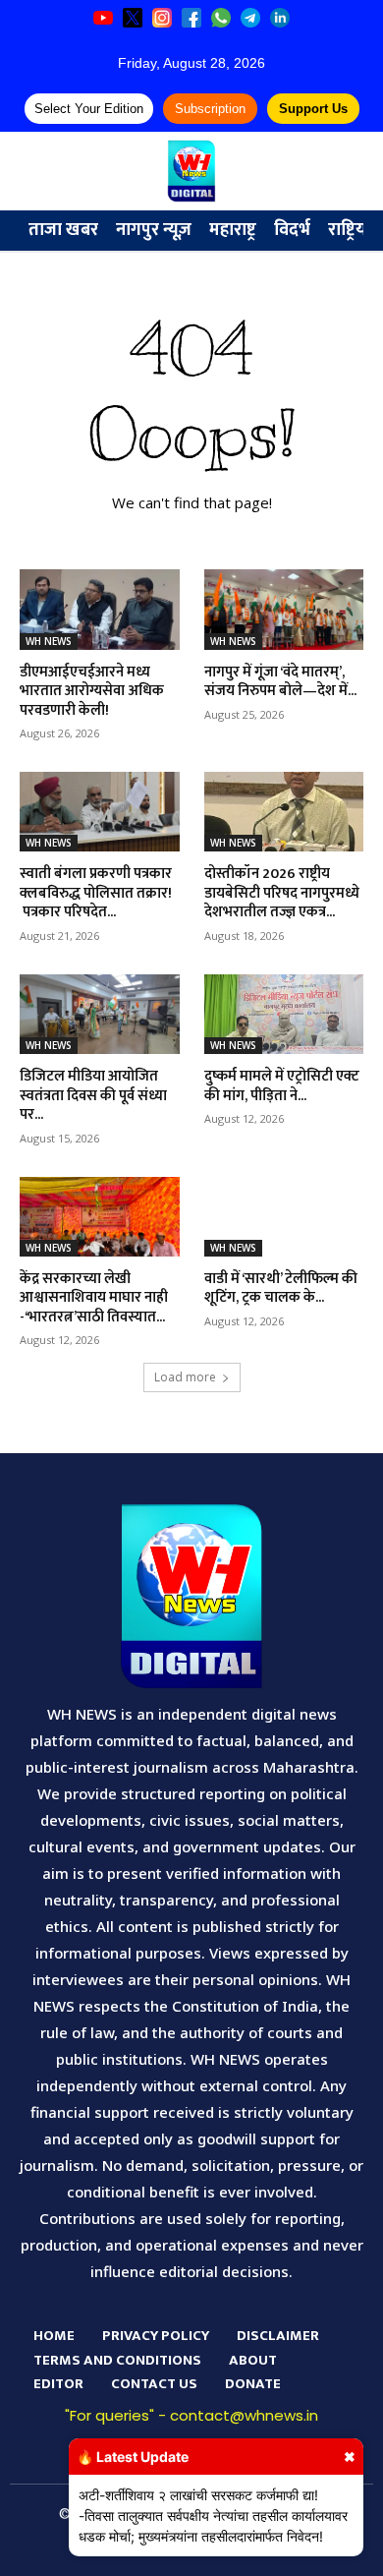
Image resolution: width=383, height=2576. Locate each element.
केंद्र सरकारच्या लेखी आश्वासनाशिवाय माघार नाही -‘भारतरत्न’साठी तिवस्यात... (94, 1298)
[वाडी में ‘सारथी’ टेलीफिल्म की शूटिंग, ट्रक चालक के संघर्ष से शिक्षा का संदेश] (284, 1217)
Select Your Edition (89, 109)
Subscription (210, 109)
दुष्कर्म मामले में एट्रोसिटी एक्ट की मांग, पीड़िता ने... (282, 1086)
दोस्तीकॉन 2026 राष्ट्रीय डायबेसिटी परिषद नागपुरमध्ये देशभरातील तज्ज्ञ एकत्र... (282, 893)
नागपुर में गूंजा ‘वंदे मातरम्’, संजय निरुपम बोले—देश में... (280, 682)
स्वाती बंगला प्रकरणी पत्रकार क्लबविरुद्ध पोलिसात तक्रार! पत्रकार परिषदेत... (96, 893)
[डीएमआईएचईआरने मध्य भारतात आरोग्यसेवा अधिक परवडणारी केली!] (100, 609)
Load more (185, 1377)
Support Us (313, 109)
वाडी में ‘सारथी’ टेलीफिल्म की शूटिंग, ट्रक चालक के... (281, 1288)
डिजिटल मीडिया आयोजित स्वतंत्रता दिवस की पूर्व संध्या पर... (93, 1095)
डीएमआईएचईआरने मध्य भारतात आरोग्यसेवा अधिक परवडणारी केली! (92, 691)
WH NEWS (49, 641)
